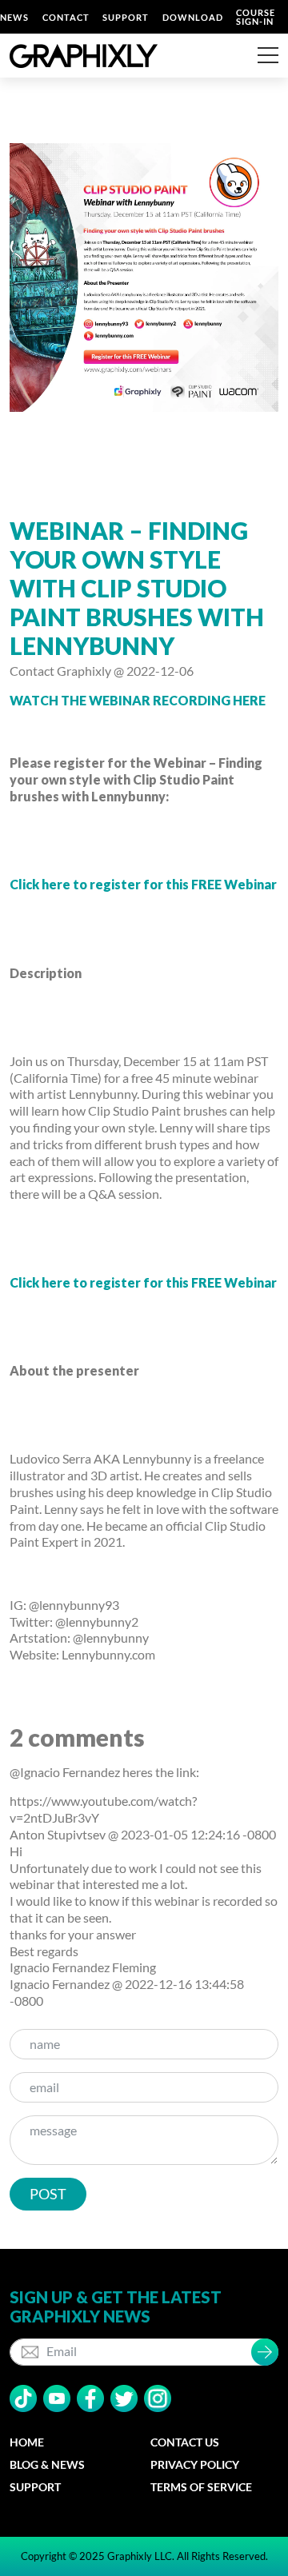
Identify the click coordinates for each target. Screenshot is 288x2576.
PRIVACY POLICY (195, 2464)
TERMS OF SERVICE (201, 2487)
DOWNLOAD (193, 17)
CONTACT (66, 17)
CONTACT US (185, 2442)
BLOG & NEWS (47, 2464)
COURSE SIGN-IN (256, 17)
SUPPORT (126, 17)
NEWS (14, 17)
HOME (27, 2442)
